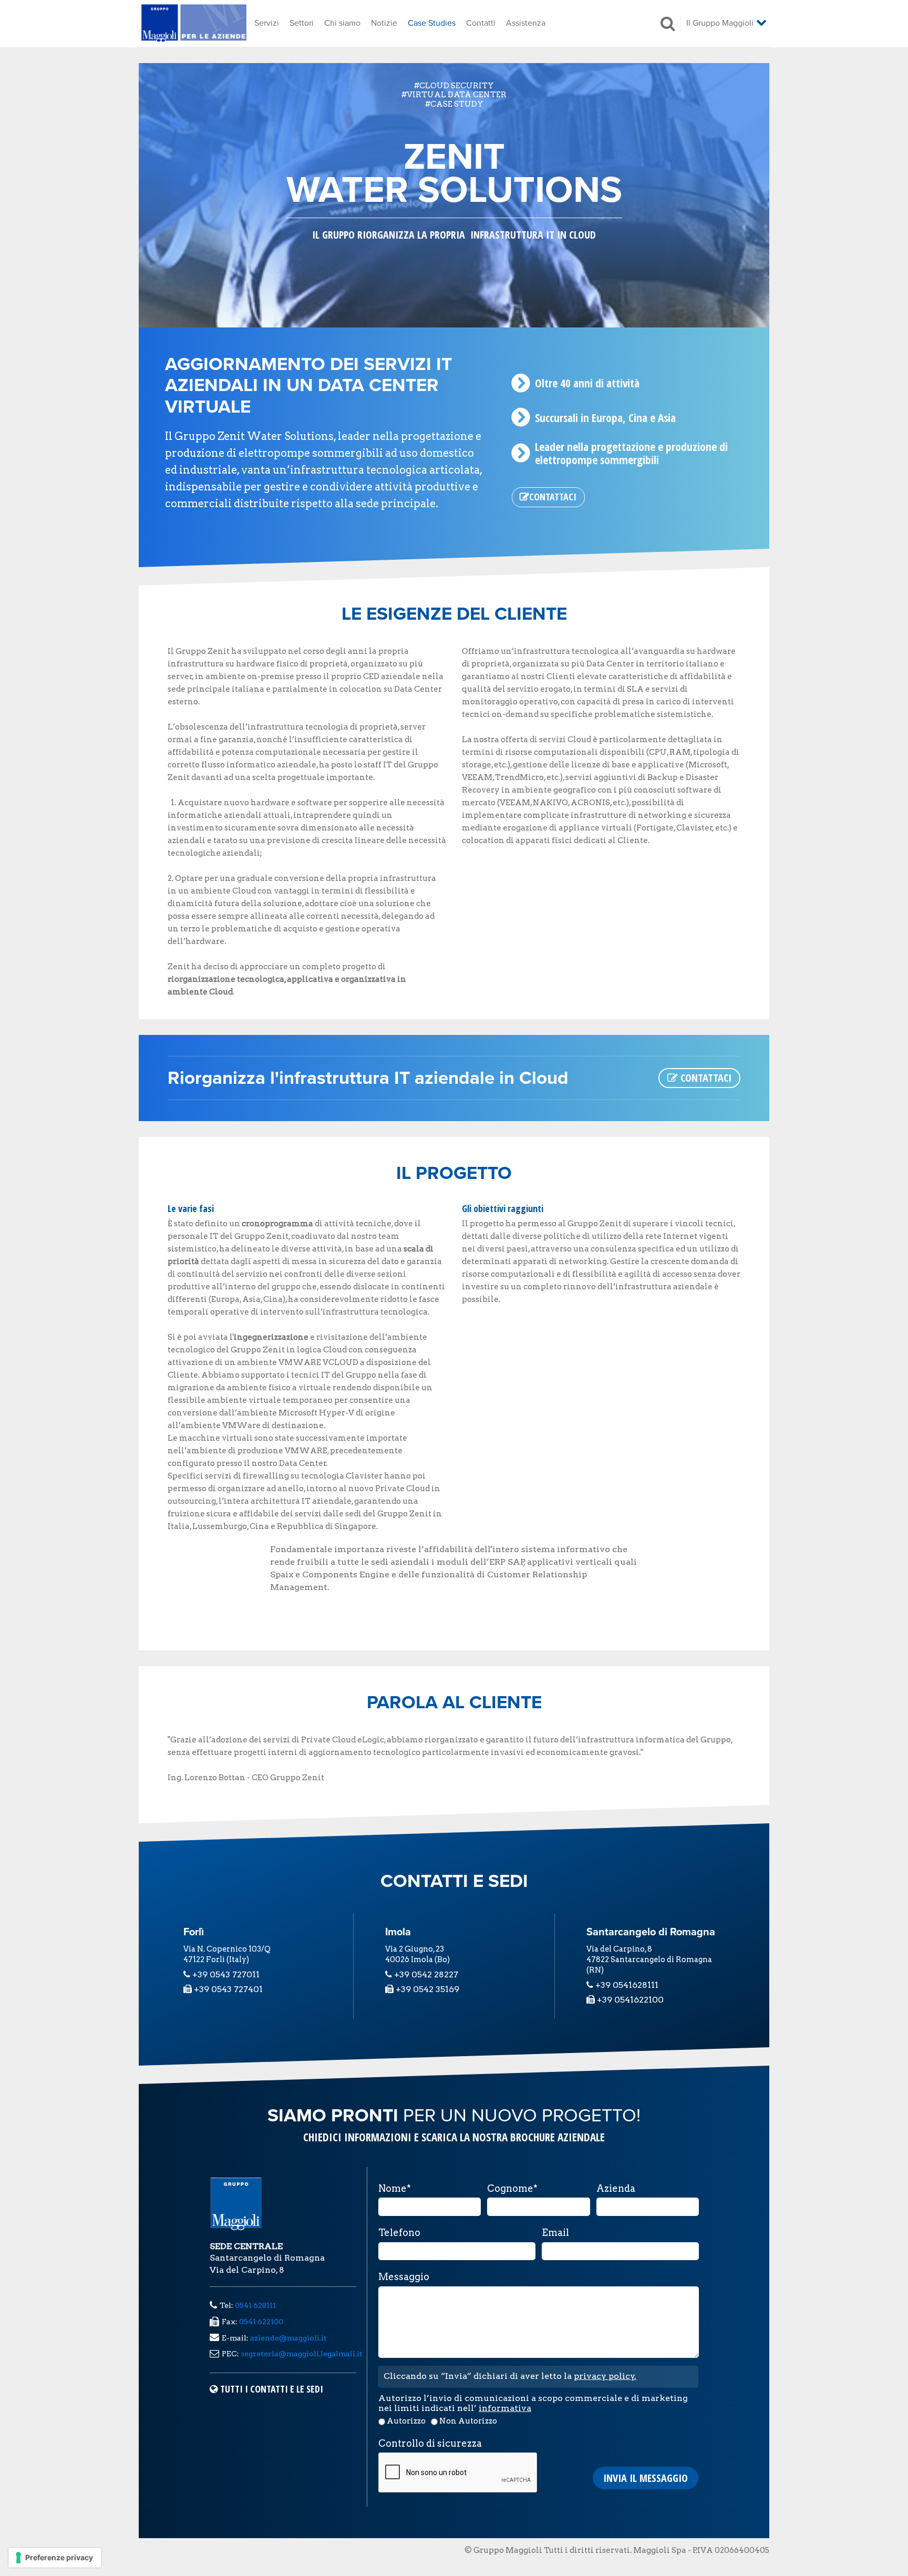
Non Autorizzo (468, 2421)
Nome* (395, 2189)
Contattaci (553, 497)
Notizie (384, 23)
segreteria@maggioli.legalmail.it (302, 2354)
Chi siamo (342, 23)
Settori (302, 23)
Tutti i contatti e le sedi (272, 2389)
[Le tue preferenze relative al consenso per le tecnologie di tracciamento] (55, 2558)
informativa (505, 2408)
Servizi (267, 23)
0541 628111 (255, 2305)
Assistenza (526, 23)
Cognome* (512, 2189)
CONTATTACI (705, 1078)
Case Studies (432, 23)
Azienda (616, 2189)
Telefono (399, 2233)
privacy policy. (605, 2376)
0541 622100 (261, 2322)
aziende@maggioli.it (288, 2338)
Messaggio (404, 2277)
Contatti (481, 23)
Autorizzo (406, 2421)
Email (555, 2233)
